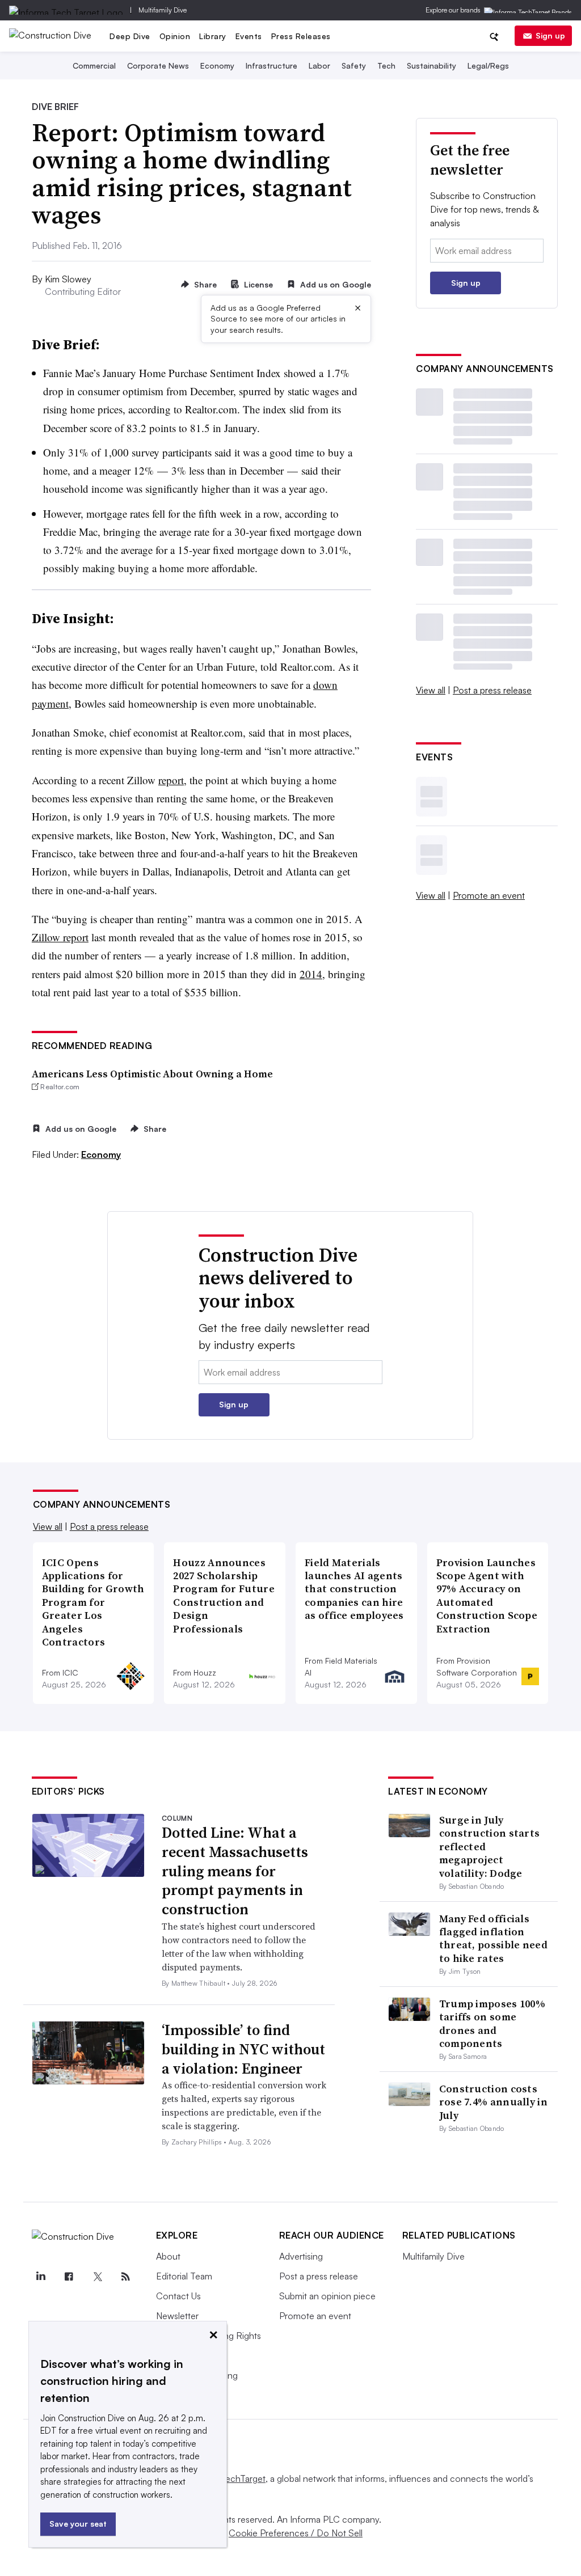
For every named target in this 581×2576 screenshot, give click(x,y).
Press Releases (301, 36)
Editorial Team (184, 2276)
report (171, 780)
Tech (386, 65)
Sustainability (431, 65)
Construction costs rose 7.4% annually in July (493, 2102)
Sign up (550, 35)
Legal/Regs (488, 65)
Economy (217, 65)
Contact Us (178, 2296)
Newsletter (177, 2316)
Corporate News (158, 65)
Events (249, 36)
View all (431, 690)
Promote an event (489, 895)
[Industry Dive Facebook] (69, 2277)
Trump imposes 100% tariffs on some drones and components (492, 2023)
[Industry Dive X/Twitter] (98, 2277)
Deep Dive (130, 36)
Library (213, 36)
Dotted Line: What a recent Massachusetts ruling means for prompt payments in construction (235, 1871)
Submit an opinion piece (327, 2296)
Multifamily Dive (163, 10)
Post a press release (492, 690)
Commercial (94, 65)
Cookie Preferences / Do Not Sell (296, 2533)
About (168, 2256)
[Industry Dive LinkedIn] (41, 2277)
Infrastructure (271, 65)
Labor (319, 65)
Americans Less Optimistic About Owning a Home (152, 1074)
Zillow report (60, 937)
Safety (354, 65)
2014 (311, 974)
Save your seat (78, 2524)
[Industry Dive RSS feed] (126, 2277)
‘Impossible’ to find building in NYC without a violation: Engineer (243, 2049)
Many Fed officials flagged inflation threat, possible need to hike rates (493, 1938)
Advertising (301, 2256)
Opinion (175, 36)
